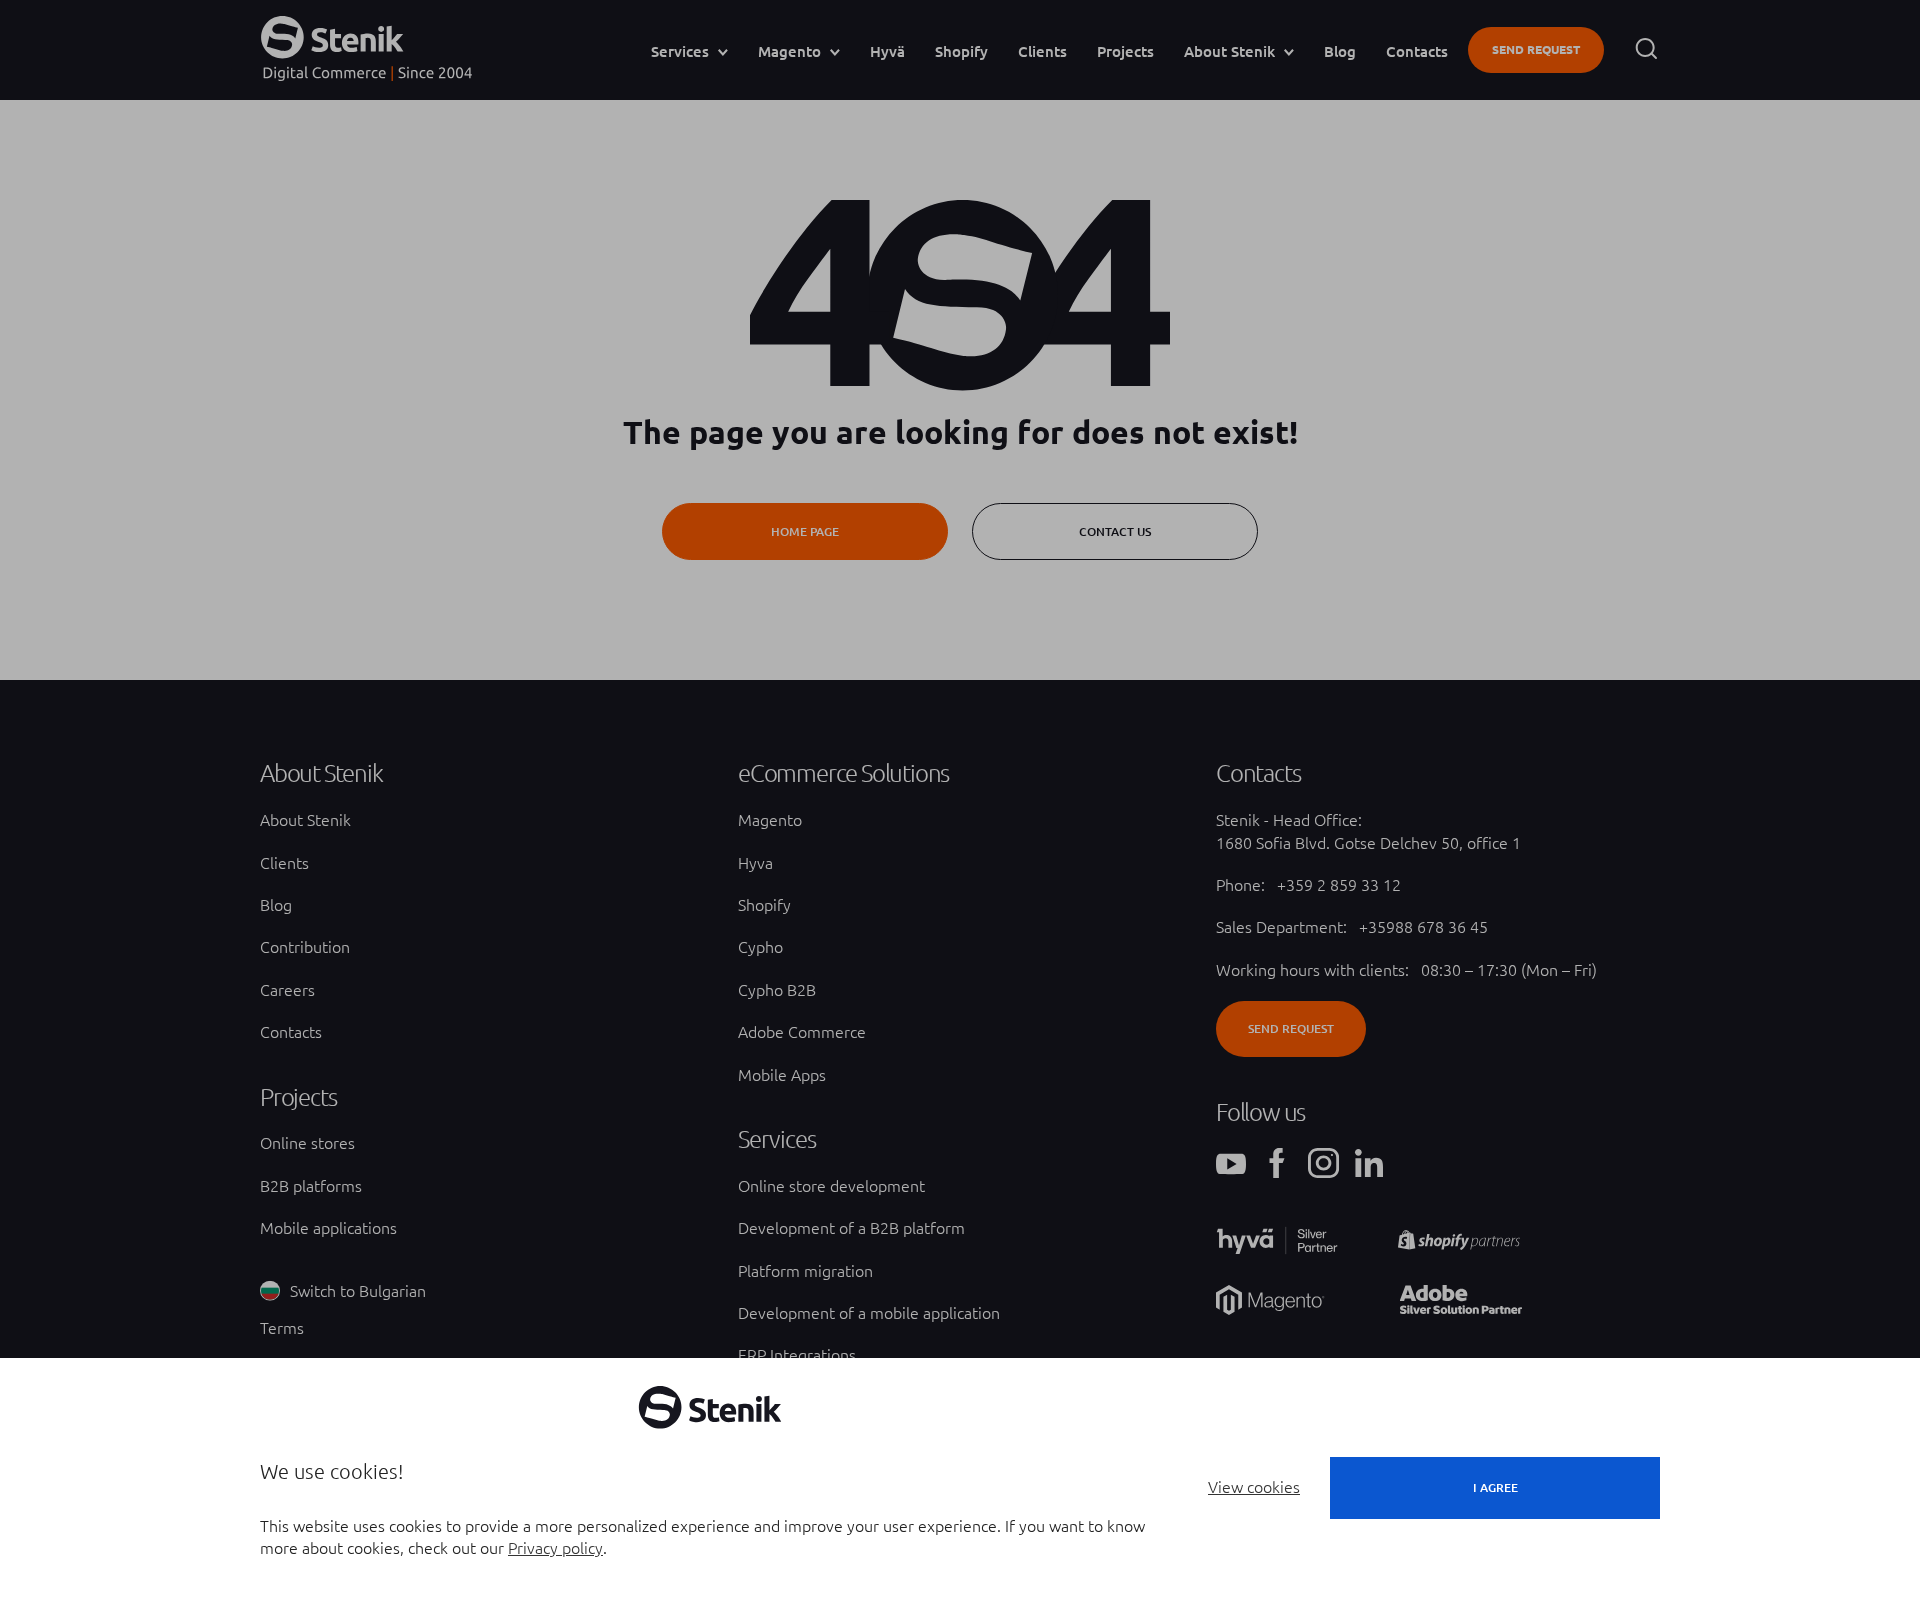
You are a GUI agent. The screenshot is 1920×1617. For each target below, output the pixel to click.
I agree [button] (1495, 1487)
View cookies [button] (1254, 1487)
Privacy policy (555, 1548)
